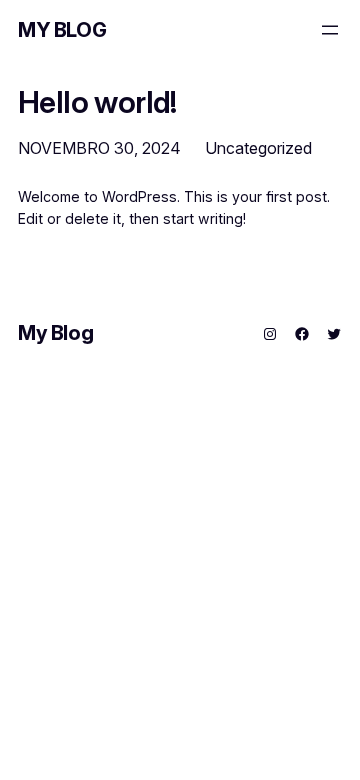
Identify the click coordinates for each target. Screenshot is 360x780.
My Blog (62, 30)
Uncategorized (258, 148)
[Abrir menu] (330, 30)
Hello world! (97, 102)
